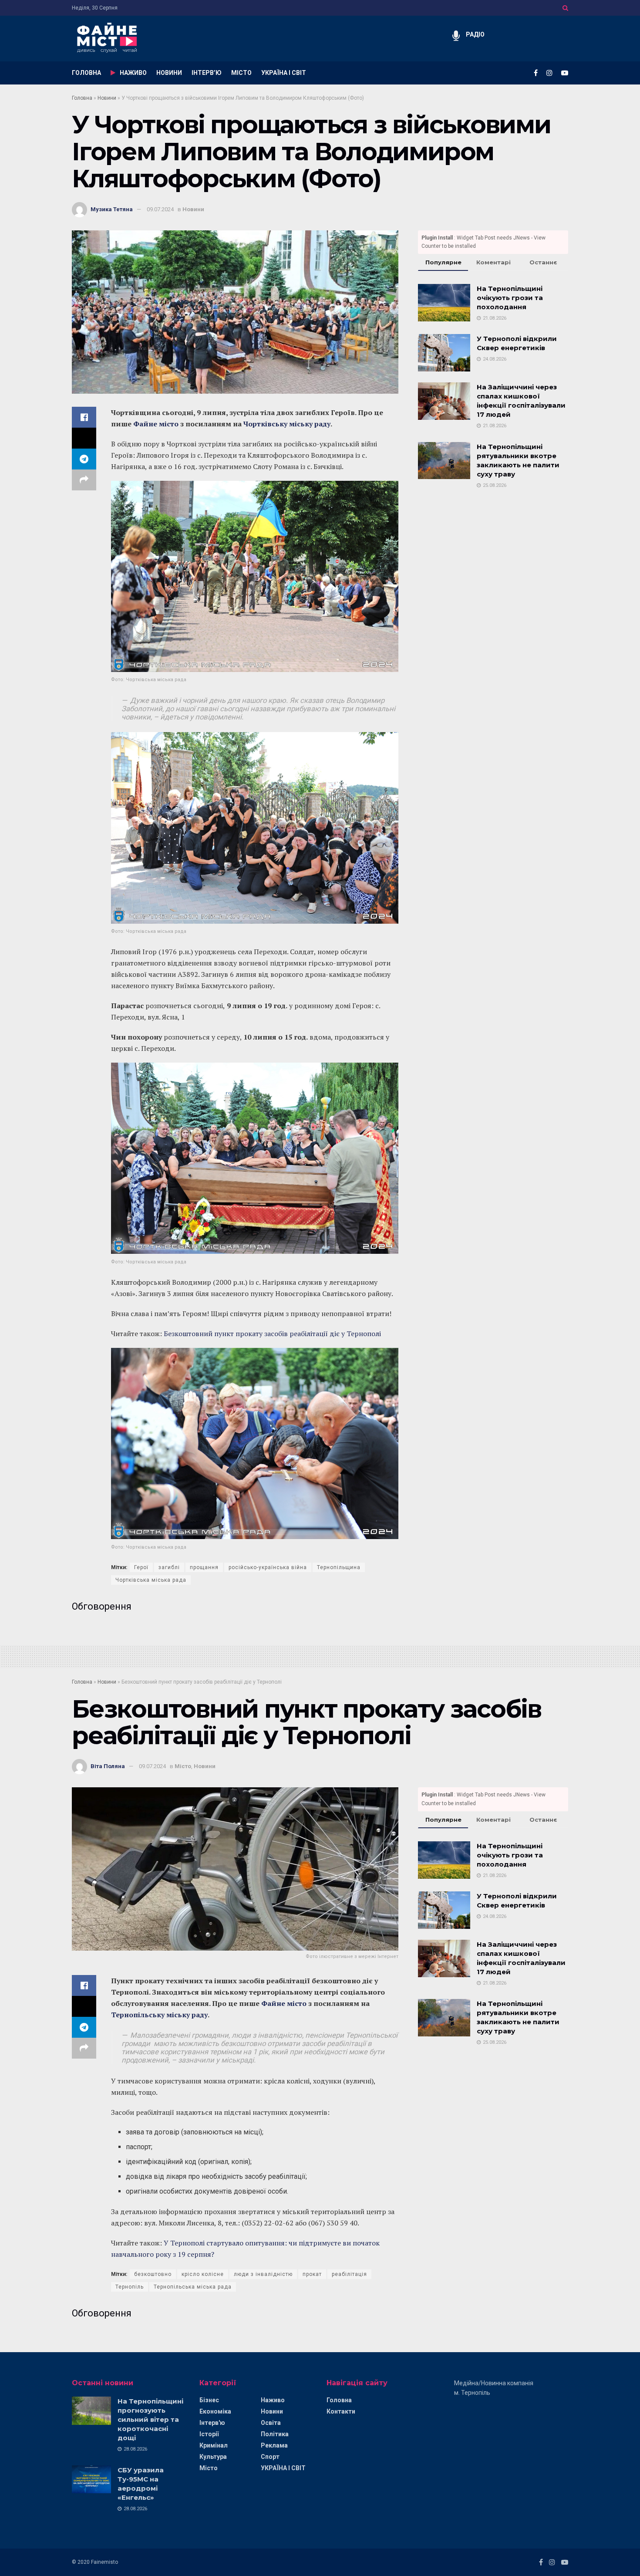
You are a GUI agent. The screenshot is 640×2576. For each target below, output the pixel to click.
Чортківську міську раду (287, 424)
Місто (183, 1766)
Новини (107, 98)
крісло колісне (203, 2274)
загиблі (169, 1567)
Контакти (341, 2411)
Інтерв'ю (212, 2423)
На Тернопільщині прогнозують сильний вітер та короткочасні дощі (150, 2419)
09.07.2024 (160, 209)
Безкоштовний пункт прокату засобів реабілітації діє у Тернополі (272, 1334)
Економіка (215, 2411)
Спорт (270, 2457)
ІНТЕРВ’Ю (207, 73)
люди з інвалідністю (263, 2274)
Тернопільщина (339, 1567)
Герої (141, 1567)
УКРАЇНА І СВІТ (284, 73)
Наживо (273, 2400)
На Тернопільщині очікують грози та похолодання (510, 298)
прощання (204, 1567)
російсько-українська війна (268, 1567)
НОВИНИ (169, 73)
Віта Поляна (108, 1766)
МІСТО (241, 73)
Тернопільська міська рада (193, 2287)
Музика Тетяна (112, 209)
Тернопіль (130, 2287)
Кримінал (214, 2445)
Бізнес (209, 2400)
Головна (82, 98)
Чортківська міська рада (151, 1580)
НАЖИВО (133, 73)
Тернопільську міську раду (159, 2015)
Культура (213, 2457)
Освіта (271, 2423)
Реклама (274, 2445)
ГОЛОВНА (86, 73)
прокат (312, 2274)
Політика (275, 2434)
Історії (209, 2434)
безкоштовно (153, 2274)
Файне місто (156, 424)
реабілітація (349, 2274)
